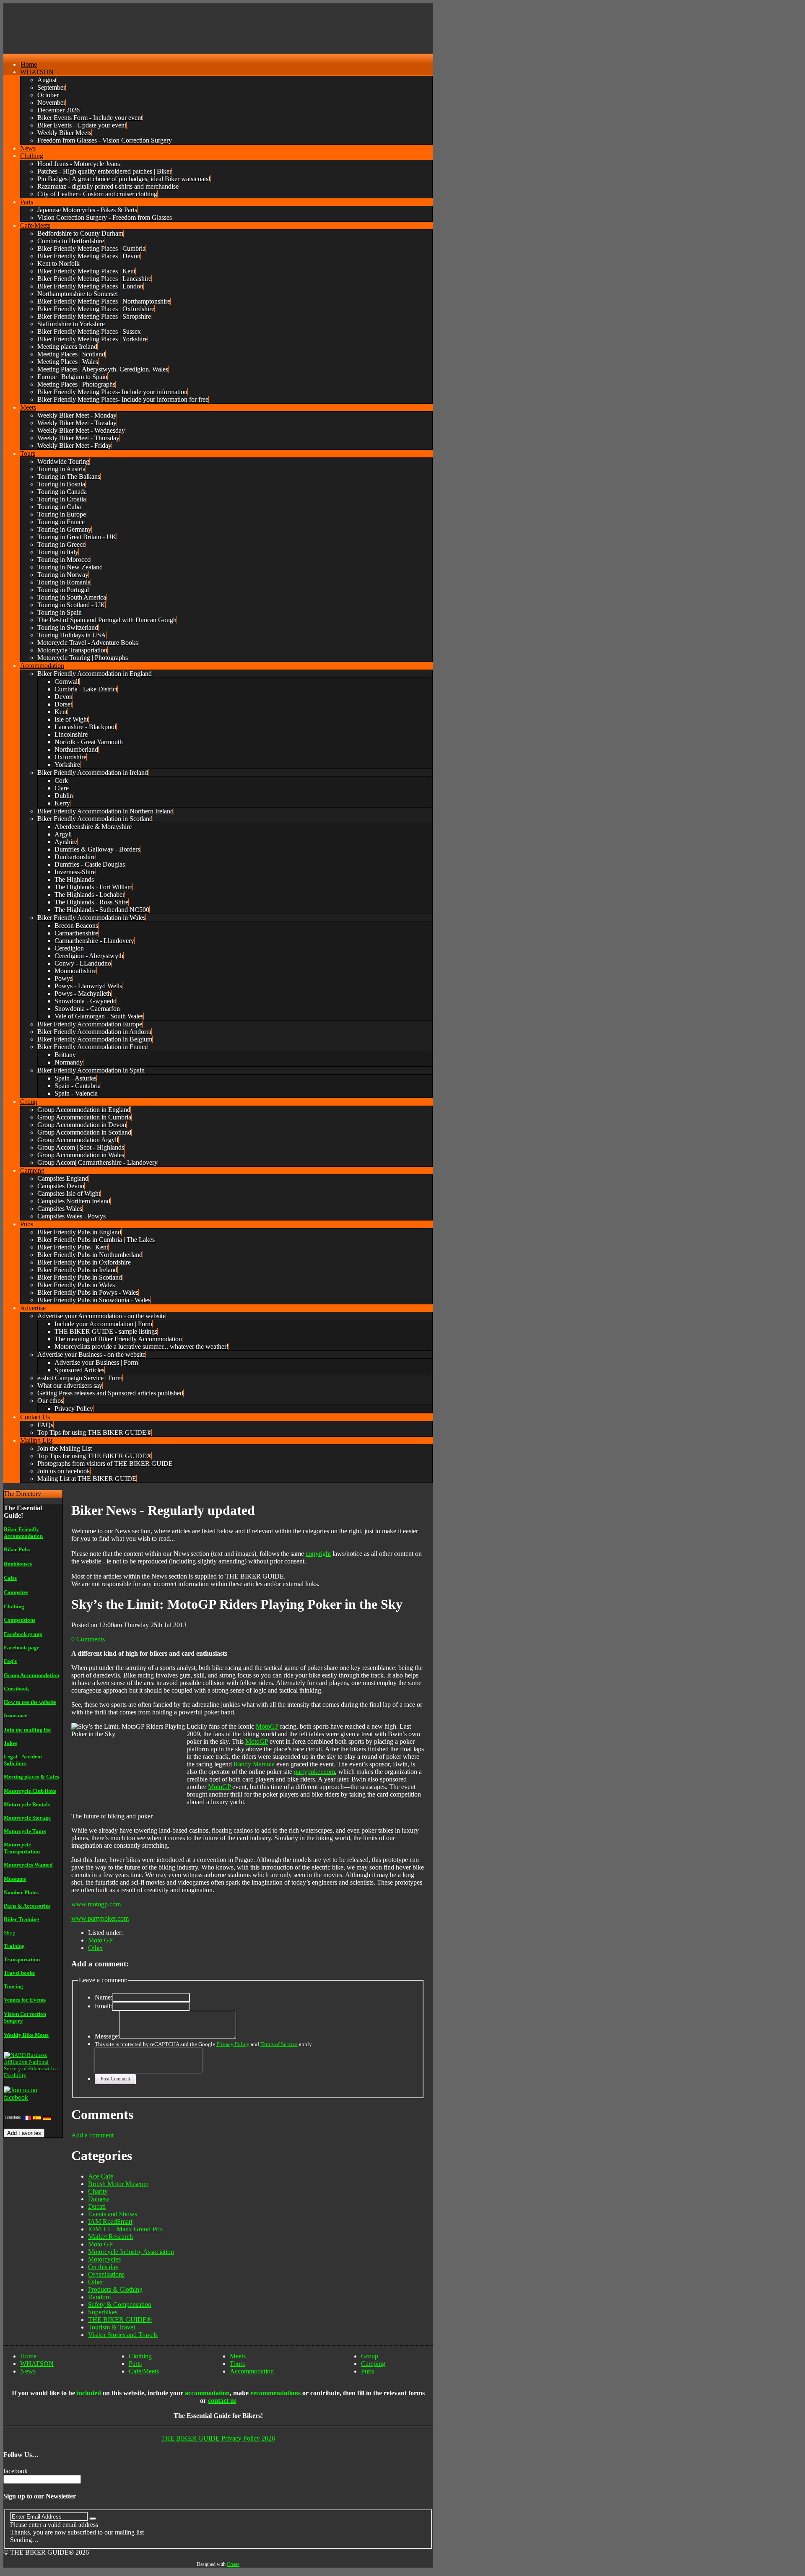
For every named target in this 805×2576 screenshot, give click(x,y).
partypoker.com (314, 1772)
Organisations (106, 2274)
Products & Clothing (115, 2289)
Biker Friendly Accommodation (23, 1533)
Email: (103, 2006)
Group (370, 2356)
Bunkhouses (18, 1564)
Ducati (97, 2206)
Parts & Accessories (27, 1906)
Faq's (10, 1661)
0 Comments (88, 1639)
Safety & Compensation (120, 2305)
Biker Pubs (17, 1549)
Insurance (16, 1715)
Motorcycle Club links (30, 1791)
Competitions (19, 1620)
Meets (238, 2356)
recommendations (275, 2393)
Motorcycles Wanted (28, 1865)
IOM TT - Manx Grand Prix (126, 2229)
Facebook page (22, 1648)
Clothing (14, 1606)
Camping (373, 2364)
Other (96, 1948)
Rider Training (22, 1919)
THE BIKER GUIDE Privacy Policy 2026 (218, 2438)
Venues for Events (25, 2000)
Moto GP (100, 1940)
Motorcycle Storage (27, 1818)
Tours (237, 2364)
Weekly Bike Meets (26, 2035)
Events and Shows (113, 2214)
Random (99, 2297)
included (89, 2393)
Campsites (16, 1592)
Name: (104, 1997)
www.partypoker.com (100, 1918)
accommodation (207, 2393)
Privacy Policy (233, 2044)
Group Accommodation (31, 1675)
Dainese (99, 2199)
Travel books (19, 1973)
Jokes (10, 1743)
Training (14, 1946)
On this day (103, 2267)
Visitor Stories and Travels (123, 2335)
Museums (15, 1879)
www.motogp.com (96, 1904)
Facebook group (23, 1634)
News (28, 2371)
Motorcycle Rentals (27, 1804)
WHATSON (37, 2364)
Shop (10, 1933)
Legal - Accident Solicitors (23, 1760)
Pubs (367, 2371)
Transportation (22, 1959)
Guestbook (16, 1689)
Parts (135, 2364)
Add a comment (92, 2135)
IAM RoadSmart (110, 2222)
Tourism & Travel (112, 2327)
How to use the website (30, 1702)
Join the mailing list (27, 1730)
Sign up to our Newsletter (40, 2496)
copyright (318, 1554)
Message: (107, 2036)
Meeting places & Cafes (31, 1777)
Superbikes (103, 2312)
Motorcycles (104, 2259)
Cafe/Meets (144, 2371)
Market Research (110, 2237)
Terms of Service (279, 2044)
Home (28, 2356)
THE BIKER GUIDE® (120, 2320)
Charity (98, 2191)
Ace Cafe (101, 2176)
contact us (222, 2401)
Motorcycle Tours (25, 1831)
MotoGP (267, 1726)
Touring (13, 1986)
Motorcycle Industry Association (131, 2252)
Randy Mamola (254, 1764)
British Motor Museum (118, 2184)
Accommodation (252, 2371)
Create (233, 2564)
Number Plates (21, 1892)
